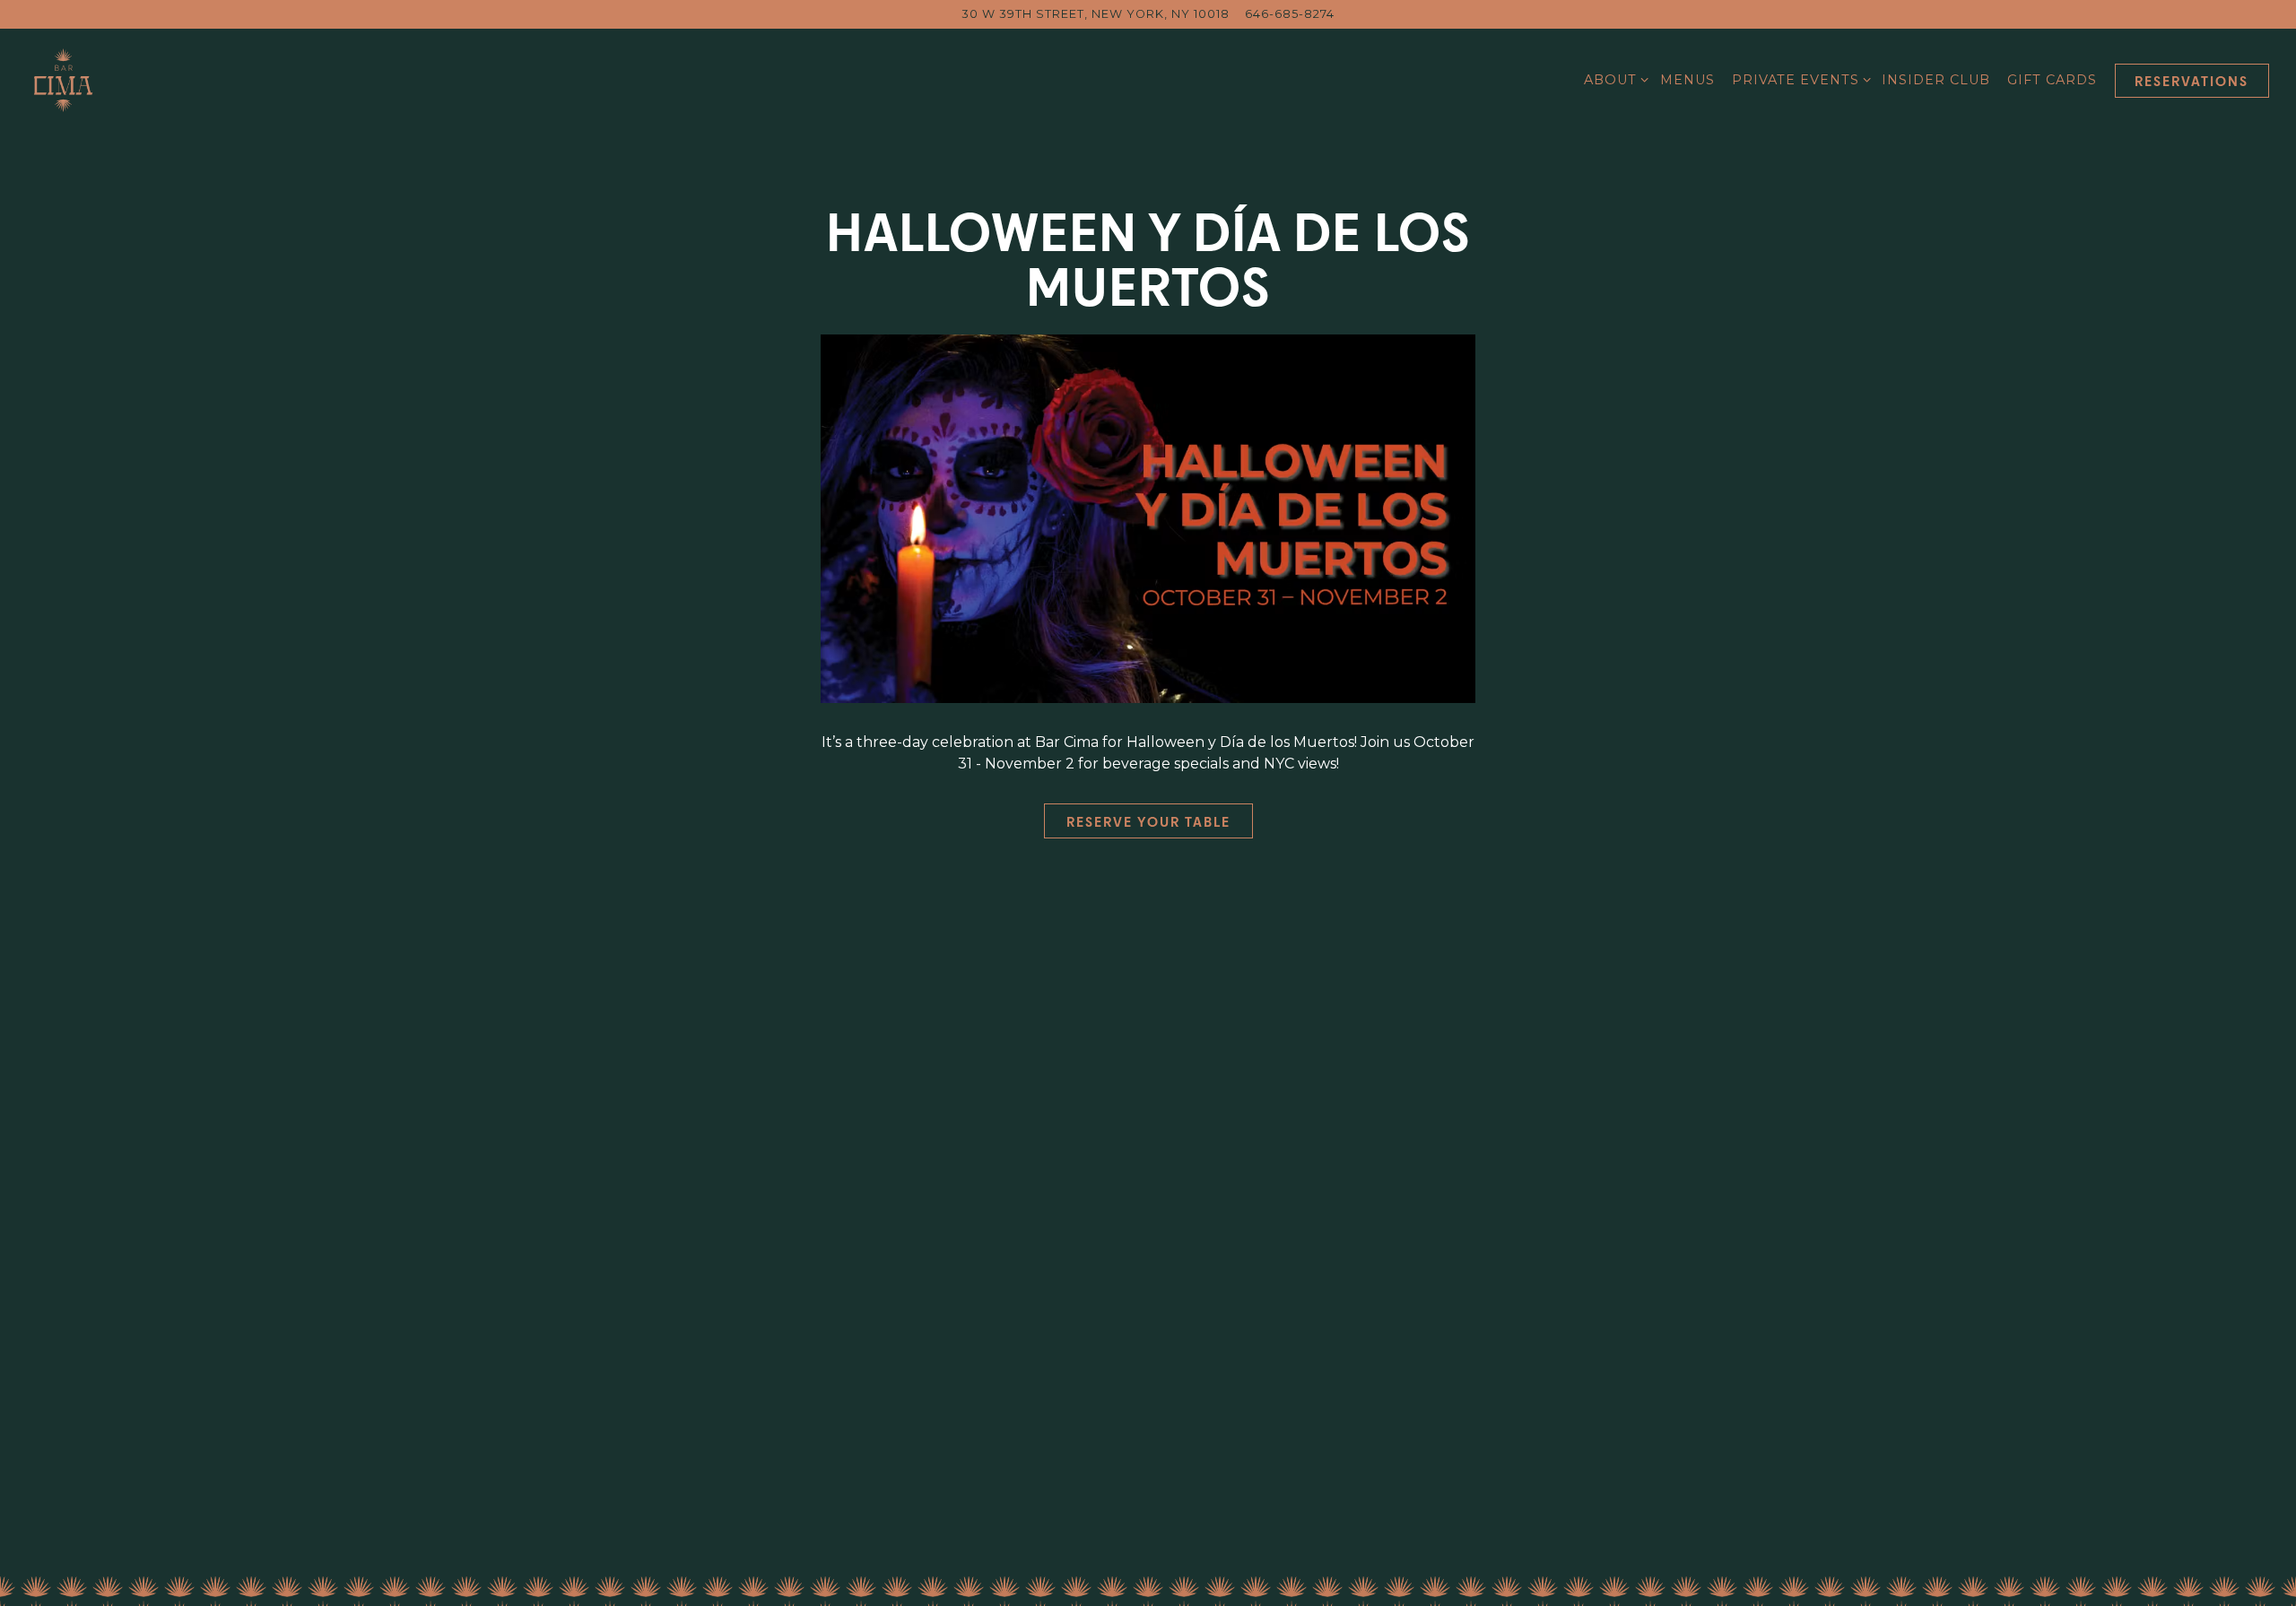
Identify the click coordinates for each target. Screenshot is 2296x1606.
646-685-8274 (1290, 14)
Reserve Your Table (1148, 821)
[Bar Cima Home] (99, 79)
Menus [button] (1687, 80)
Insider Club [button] (1936, 80)
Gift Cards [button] (2052, 80)
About (1613, 79)
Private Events (1798, 79)
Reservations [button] (2192, 80)
